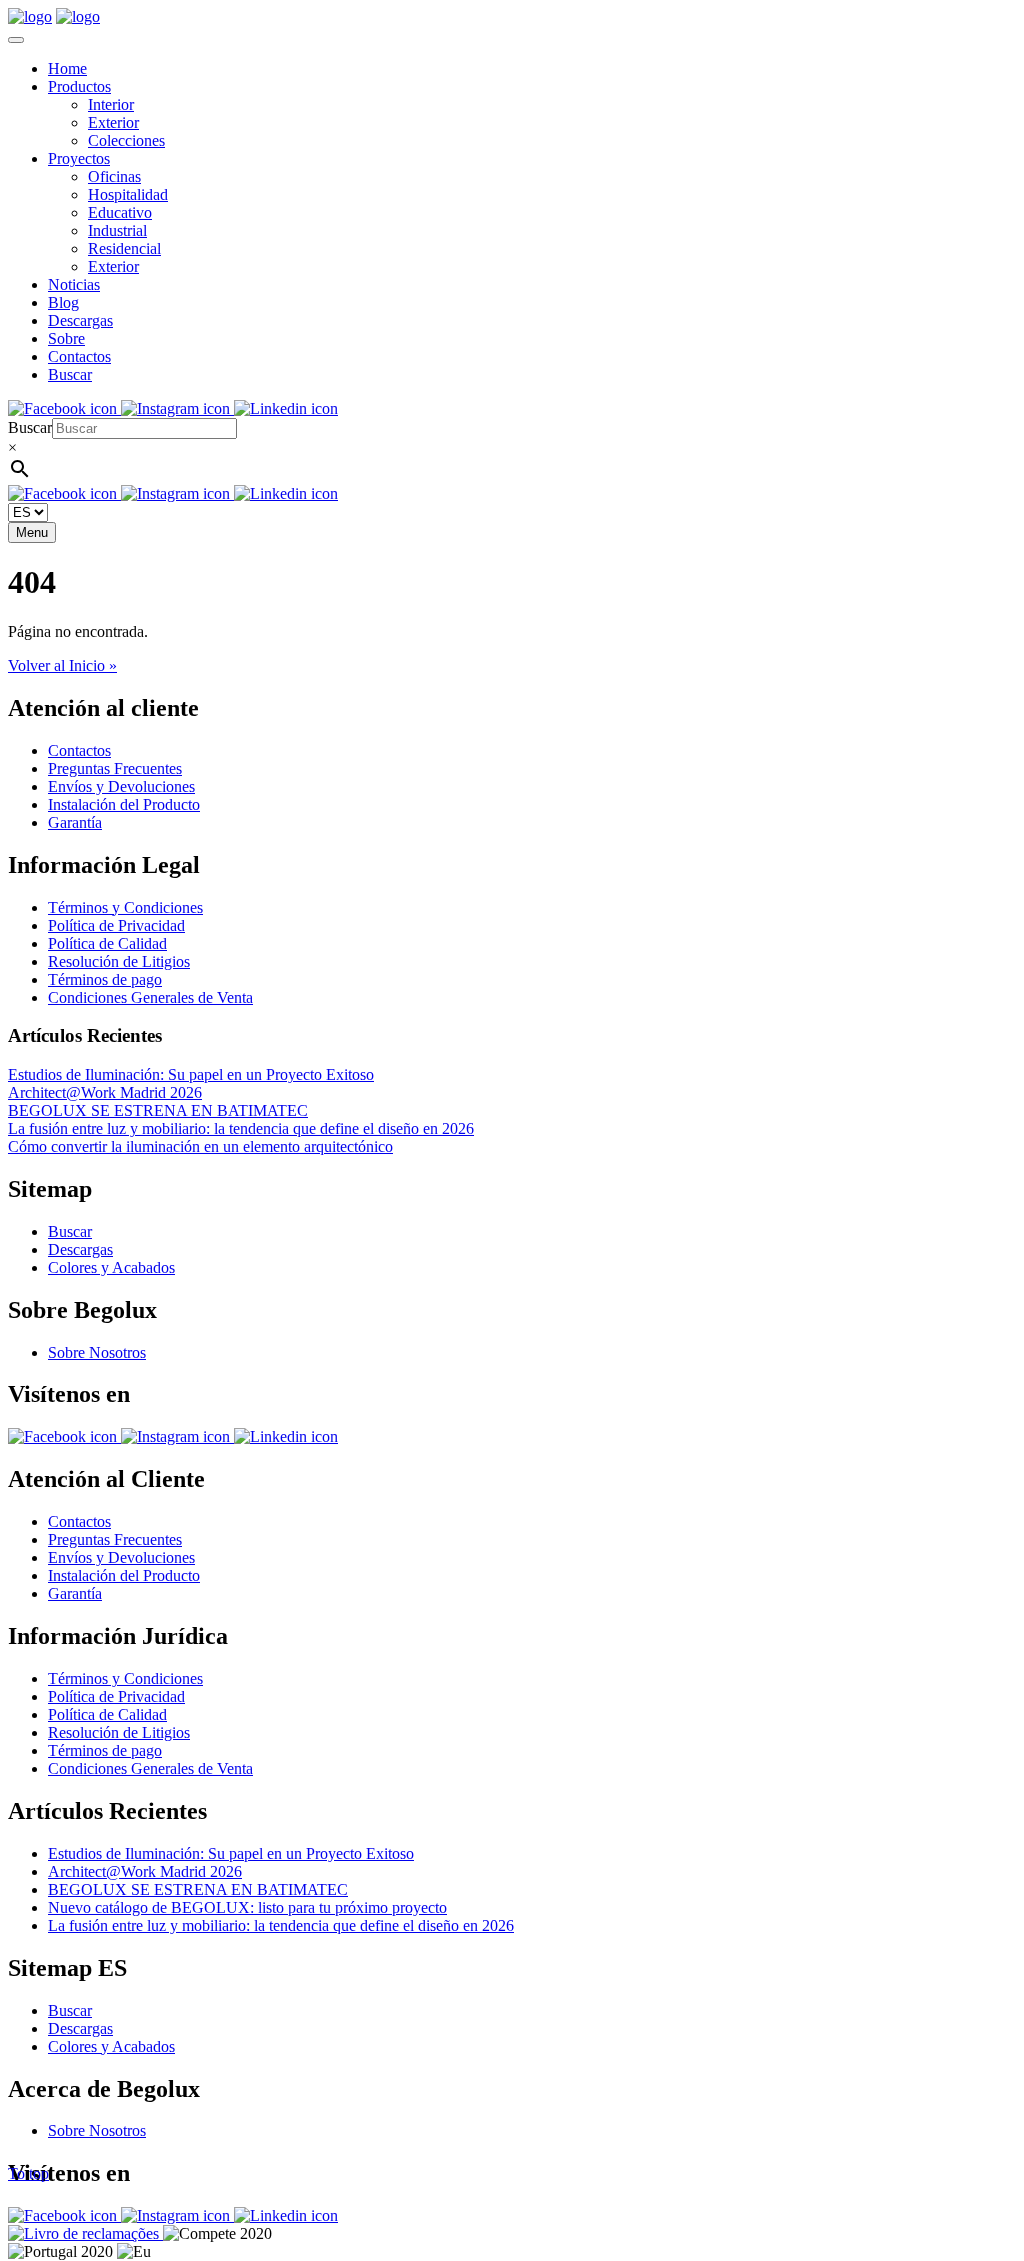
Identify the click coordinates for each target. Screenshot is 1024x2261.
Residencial (124, 248)
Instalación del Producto (124, 804)
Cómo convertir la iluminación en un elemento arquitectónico (200, 1146)
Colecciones (126, 140)
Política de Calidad (107, 943)
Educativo (120, 212)
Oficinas (114, 176)
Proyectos (79, 158)
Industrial (117, 230)
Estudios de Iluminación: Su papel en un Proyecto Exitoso (191, 1074)
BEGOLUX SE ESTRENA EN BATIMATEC (158, 1110)
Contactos (79, 356)
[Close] (16, 40)
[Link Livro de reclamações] (85, 2233)
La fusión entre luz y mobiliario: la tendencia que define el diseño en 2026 (241, 1128)
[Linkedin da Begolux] (286, 408)
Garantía (75, 822)
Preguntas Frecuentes (115, 768)
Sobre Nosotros (97, 1352)
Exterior (113, 122)
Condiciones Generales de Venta (150, 997)
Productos (79, 86)
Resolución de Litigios (119, 961)
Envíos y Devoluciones (121, 786)
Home (67, 68)
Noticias (74, 284)
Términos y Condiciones (125, 907)
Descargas (80, 320)
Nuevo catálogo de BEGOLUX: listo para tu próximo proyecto (247, 1907)
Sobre (66, 338)
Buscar (70, 374)
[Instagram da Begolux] (177, 408)
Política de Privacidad (116, 925)
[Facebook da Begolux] (64, 408)
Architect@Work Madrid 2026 (105, 1092)
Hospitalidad (128, 194)
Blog (63, 302)
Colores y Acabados (111, 1267)
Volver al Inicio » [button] (62, 665)
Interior (111, 104)
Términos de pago (105, 979)
